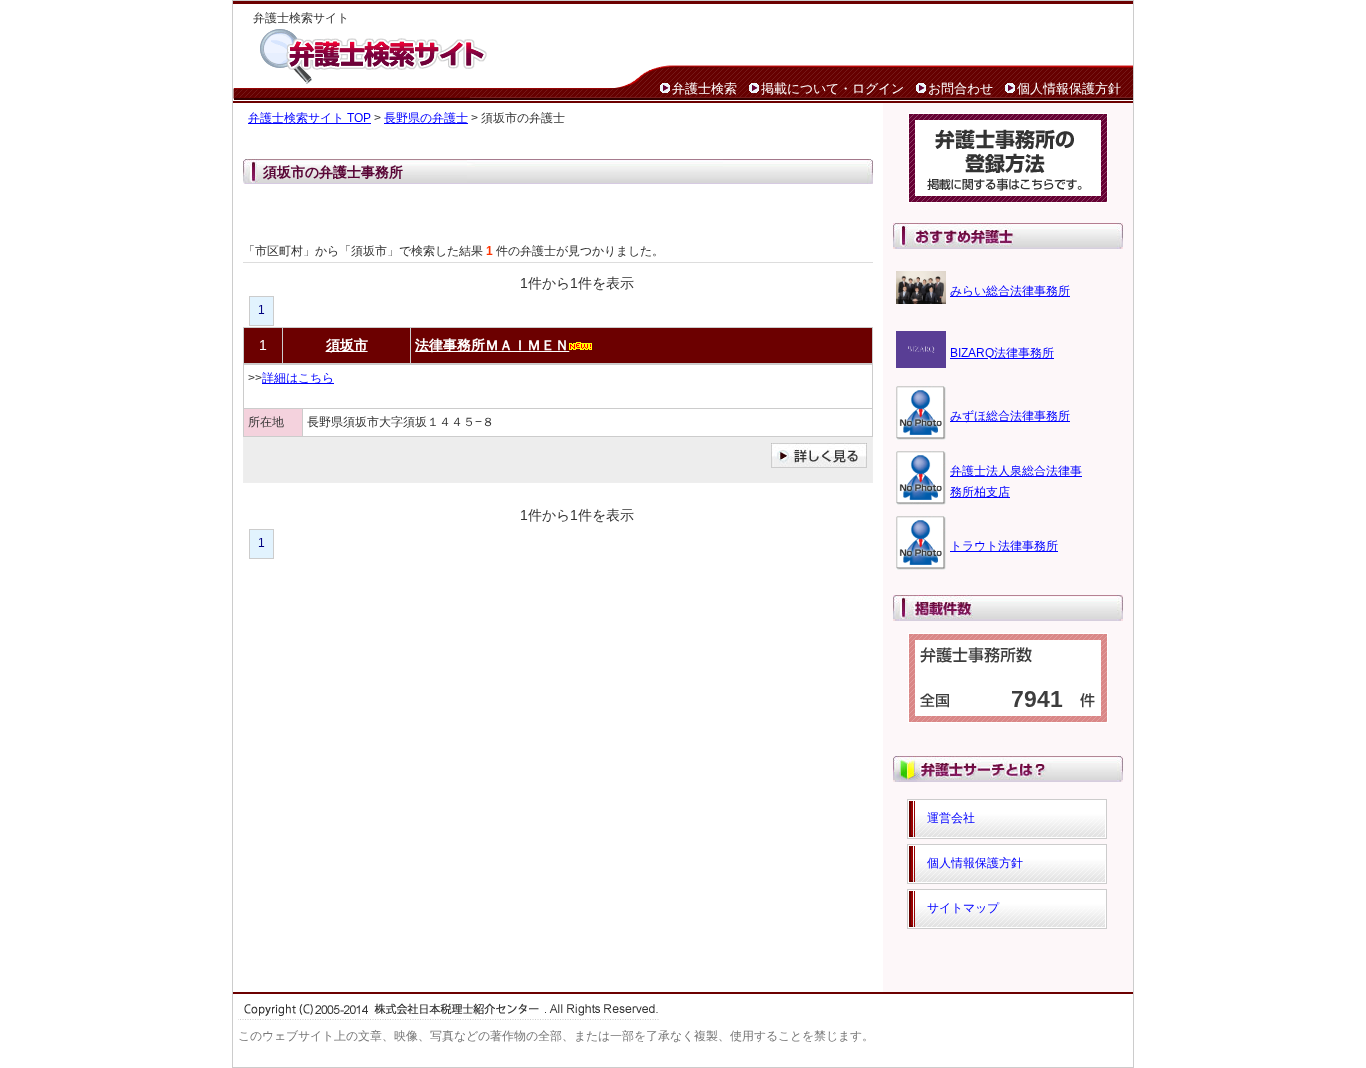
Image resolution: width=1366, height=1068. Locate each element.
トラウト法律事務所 (1004, 546)
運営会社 (951, 818)
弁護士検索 (704, 88)
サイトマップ (963, 908)
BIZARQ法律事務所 (1002, 353)
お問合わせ (960, 88)
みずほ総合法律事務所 (1010, 416)
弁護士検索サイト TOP (309, 118)
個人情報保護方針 (1069, 88)
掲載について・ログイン (832, 88)
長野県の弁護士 (426, 118)
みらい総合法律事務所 (1010, 291)
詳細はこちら (298, 378)
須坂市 (347, 345)
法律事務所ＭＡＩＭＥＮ (492, 345)
